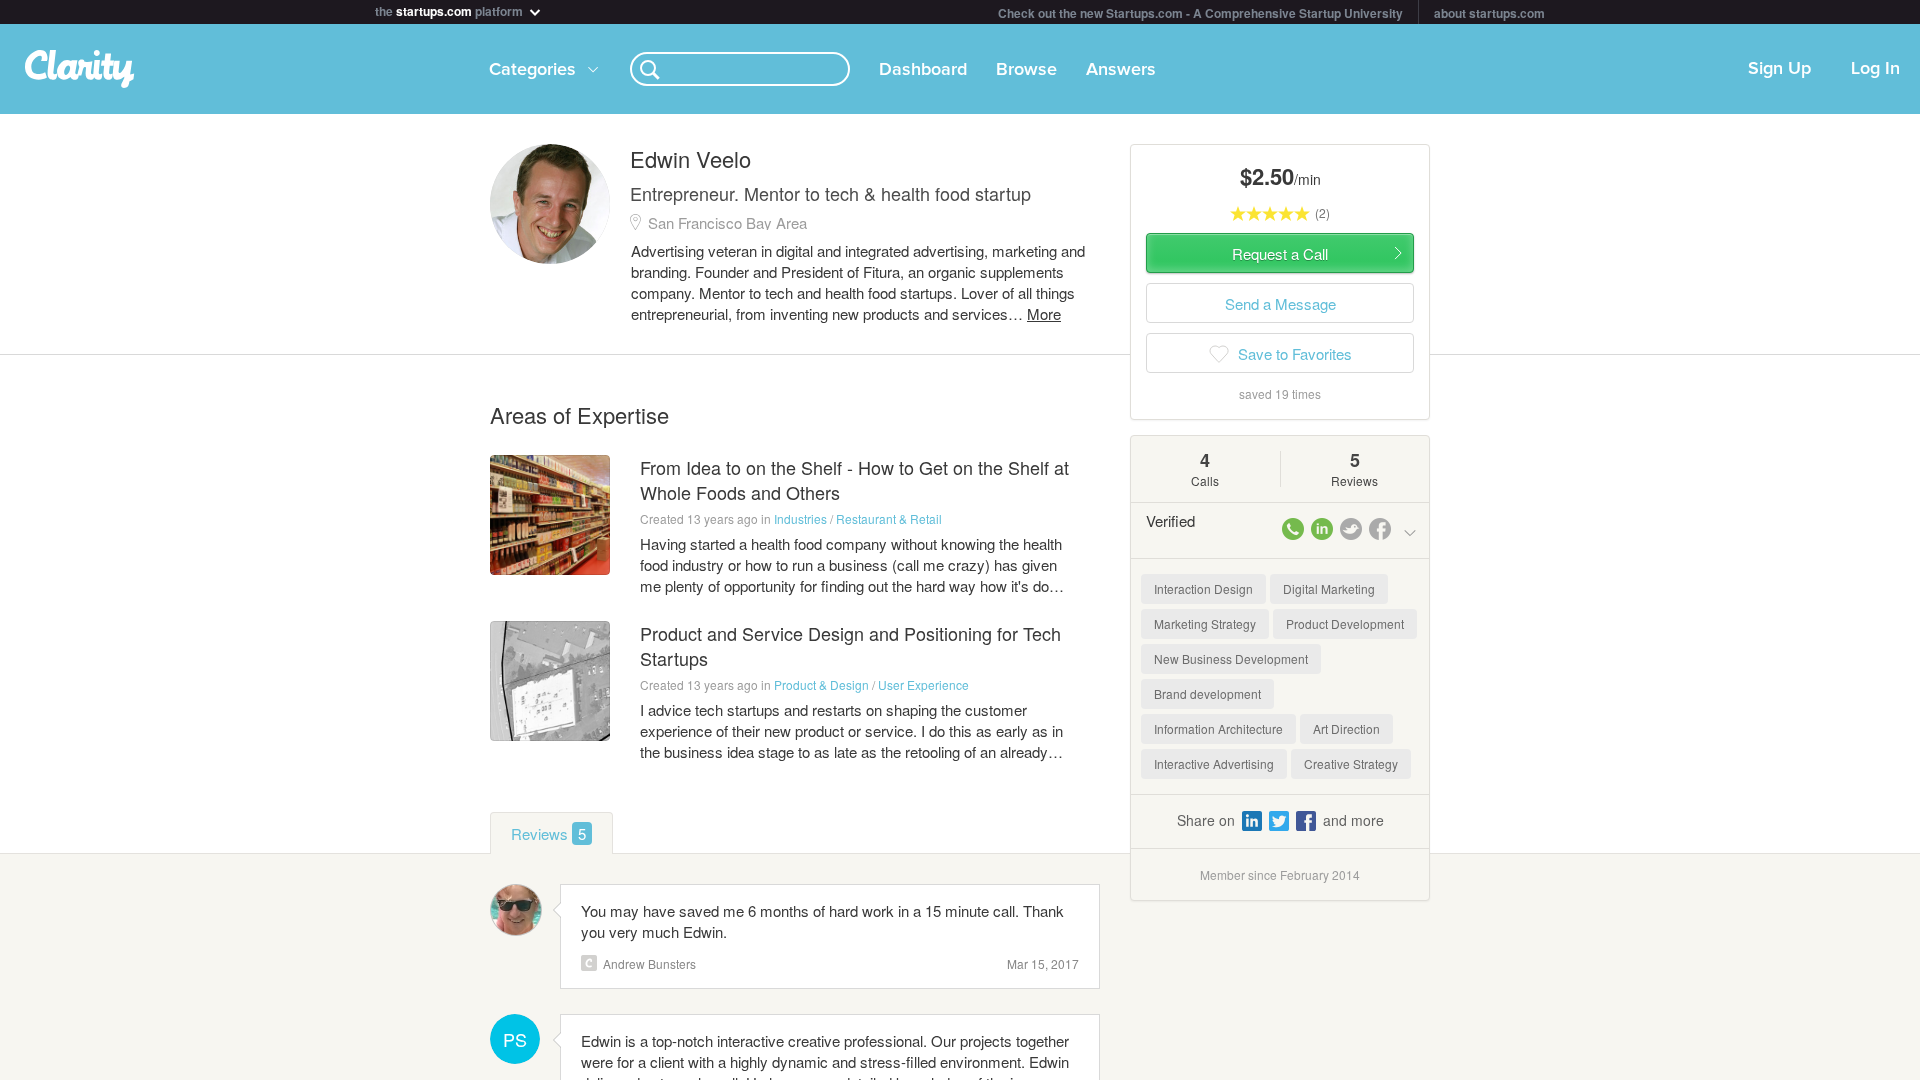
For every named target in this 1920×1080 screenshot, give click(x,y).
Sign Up (1779, 69)
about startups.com (1489, 13)
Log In (1875, 69)
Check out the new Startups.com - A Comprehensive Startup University (1200, 13)
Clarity (589, 963)
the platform (450, 9)
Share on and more (1280, 820)
